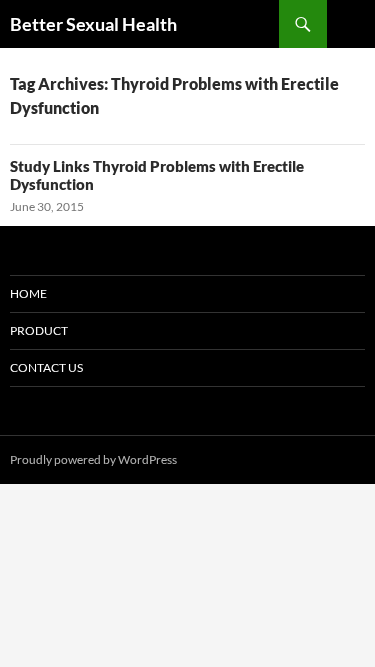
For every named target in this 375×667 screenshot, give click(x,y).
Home (28, 293)
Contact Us (46, 367)
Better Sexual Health (93, 24)
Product (39, 330)
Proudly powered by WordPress (93, 459)
